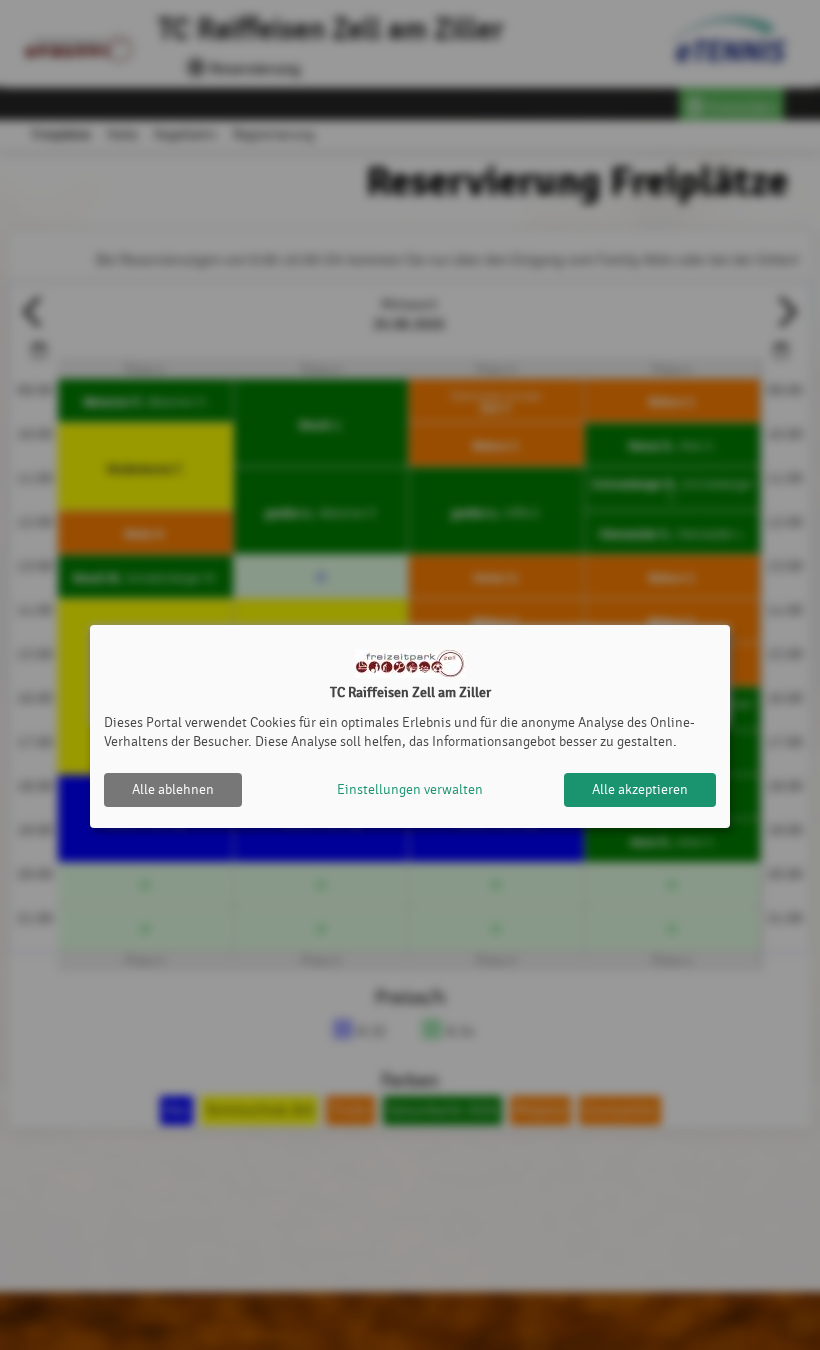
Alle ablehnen (173, 789)
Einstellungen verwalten (410, 789)
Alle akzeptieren (640, 789)
